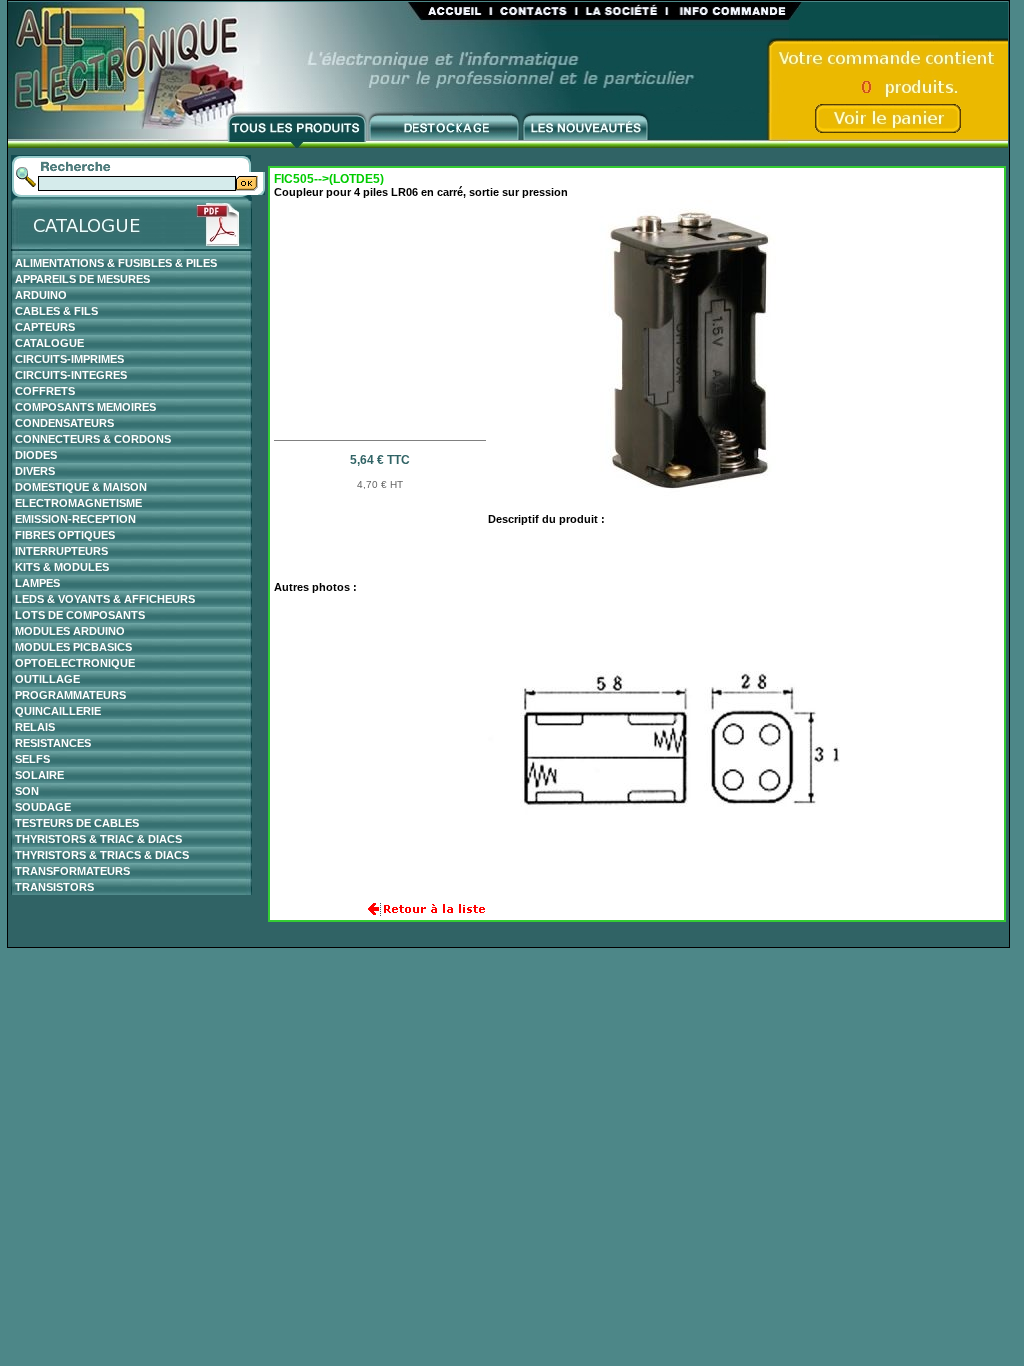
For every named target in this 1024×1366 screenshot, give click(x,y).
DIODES (36, 455)
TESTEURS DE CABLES (77, 823)
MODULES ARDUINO (70, 631)
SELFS (32, 759)
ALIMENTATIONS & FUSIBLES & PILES (116, 263)
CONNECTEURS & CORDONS (93, 439)
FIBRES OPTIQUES (65, 535)
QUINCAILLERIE (58, 711)
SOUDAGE (43, 807)
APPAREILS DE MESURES (82, 279)
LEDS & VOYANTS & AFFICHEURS (105, 599)
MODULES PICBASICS (73, 647)
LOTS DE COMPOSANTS (80, 615)
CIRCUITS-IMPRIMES (69, 359)
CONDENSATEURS (64, 423)
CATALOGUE (49, 343)
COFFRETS (45, 391)
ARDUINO (41, 295)
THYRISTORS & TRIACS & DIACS (102, 855)
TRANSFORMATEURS (72, 871)
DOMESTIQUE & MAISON (81, 487)
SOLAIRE (39, 775)
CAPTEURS (45, 327)
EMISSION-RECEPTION (75, 519)
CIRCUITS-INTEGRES (71, 375)
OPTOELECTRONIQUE (75, 663)
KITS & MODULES (62, 567)
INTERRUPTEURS (61, 551)
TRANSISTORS (54, 887)
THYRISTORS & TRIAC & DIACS (98, 839)
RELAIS (35, 727)
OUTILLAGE (47, 679)
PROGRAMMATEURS (70, 695)
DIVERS (35, 471)
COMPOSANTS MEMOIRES (85, 407)
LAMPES (37, 583)
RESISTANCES (53, 743)
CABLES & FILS (56, 311)
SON (27, 791)
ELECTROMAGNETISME (78, 503)
